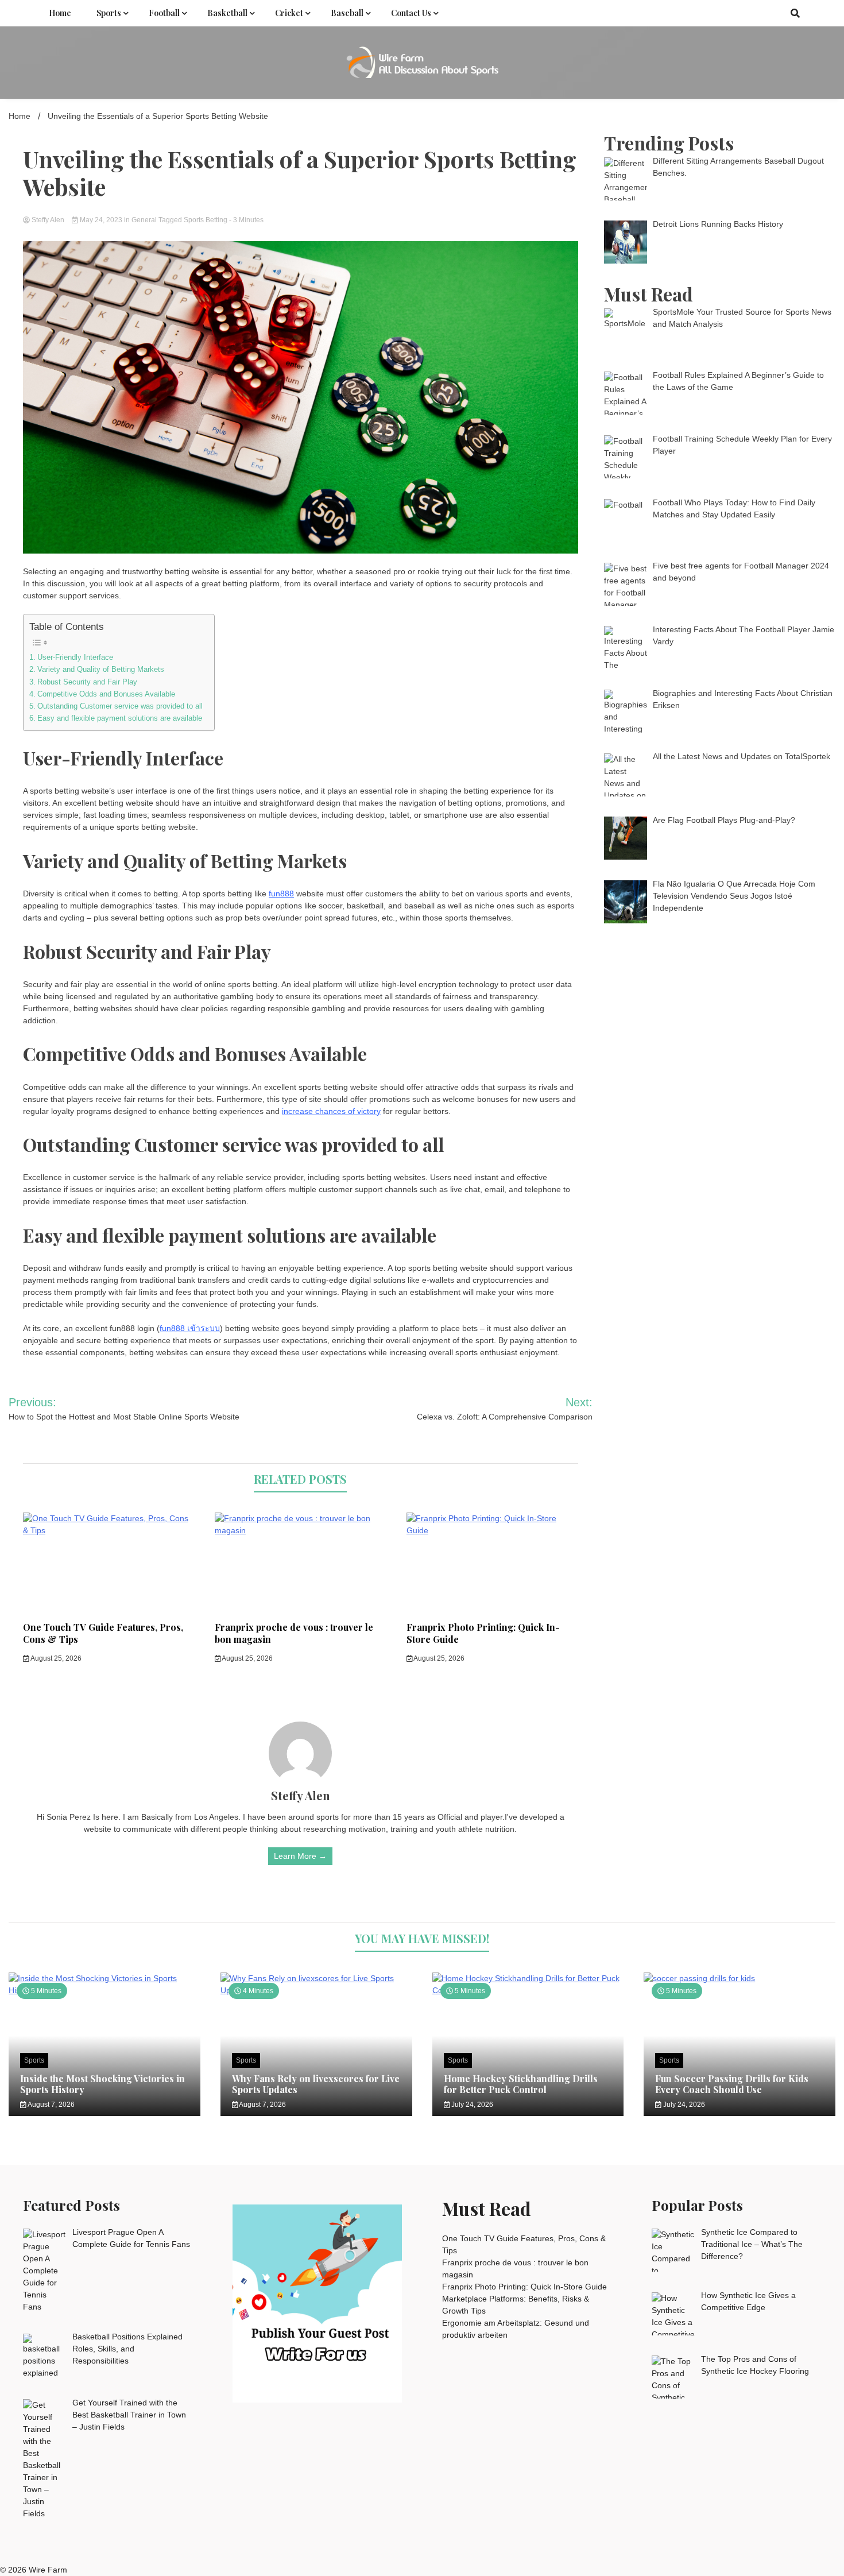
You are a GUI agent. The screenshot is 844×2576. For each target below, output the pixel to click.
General (144, 220)
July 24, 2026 (471, 2105)
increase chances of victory (331, 1111)
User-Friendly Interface (75, 657)
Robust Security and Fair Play (87, 682)
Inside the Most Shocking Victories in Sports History (102, 2084)
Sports (109, 13)
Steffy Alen (48, 220)
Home (60, 13)
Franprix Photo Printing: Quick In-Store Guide (483, 1633)
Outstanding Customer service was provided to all (120, 706)
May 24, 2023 (101, 220)
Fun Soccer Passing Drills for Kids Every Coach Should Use (732, 2084)
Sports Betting (206, 220)
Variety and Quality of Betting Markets (101, 670)
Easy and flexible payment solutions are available (120, 718)
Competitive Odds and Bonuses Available (106, 694)
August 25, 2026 (55, 1658)
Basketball (227, 13)
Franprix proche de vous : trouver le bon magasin (294, 1633)
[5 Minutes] (740, 1978)
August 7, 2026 (51, 2105)
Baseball (347, 13)
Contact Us (411, 13)
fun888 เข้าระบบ (190, 1328)
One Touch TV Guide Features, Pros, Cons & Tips (103, 1633)
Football (164, 13)
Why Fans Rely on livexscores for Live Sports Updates (316, 2084)
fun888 (281, 894)
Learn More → (300, 1856)
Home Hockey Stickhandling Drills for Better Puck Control (521, 2084)
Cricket (289, 13)
